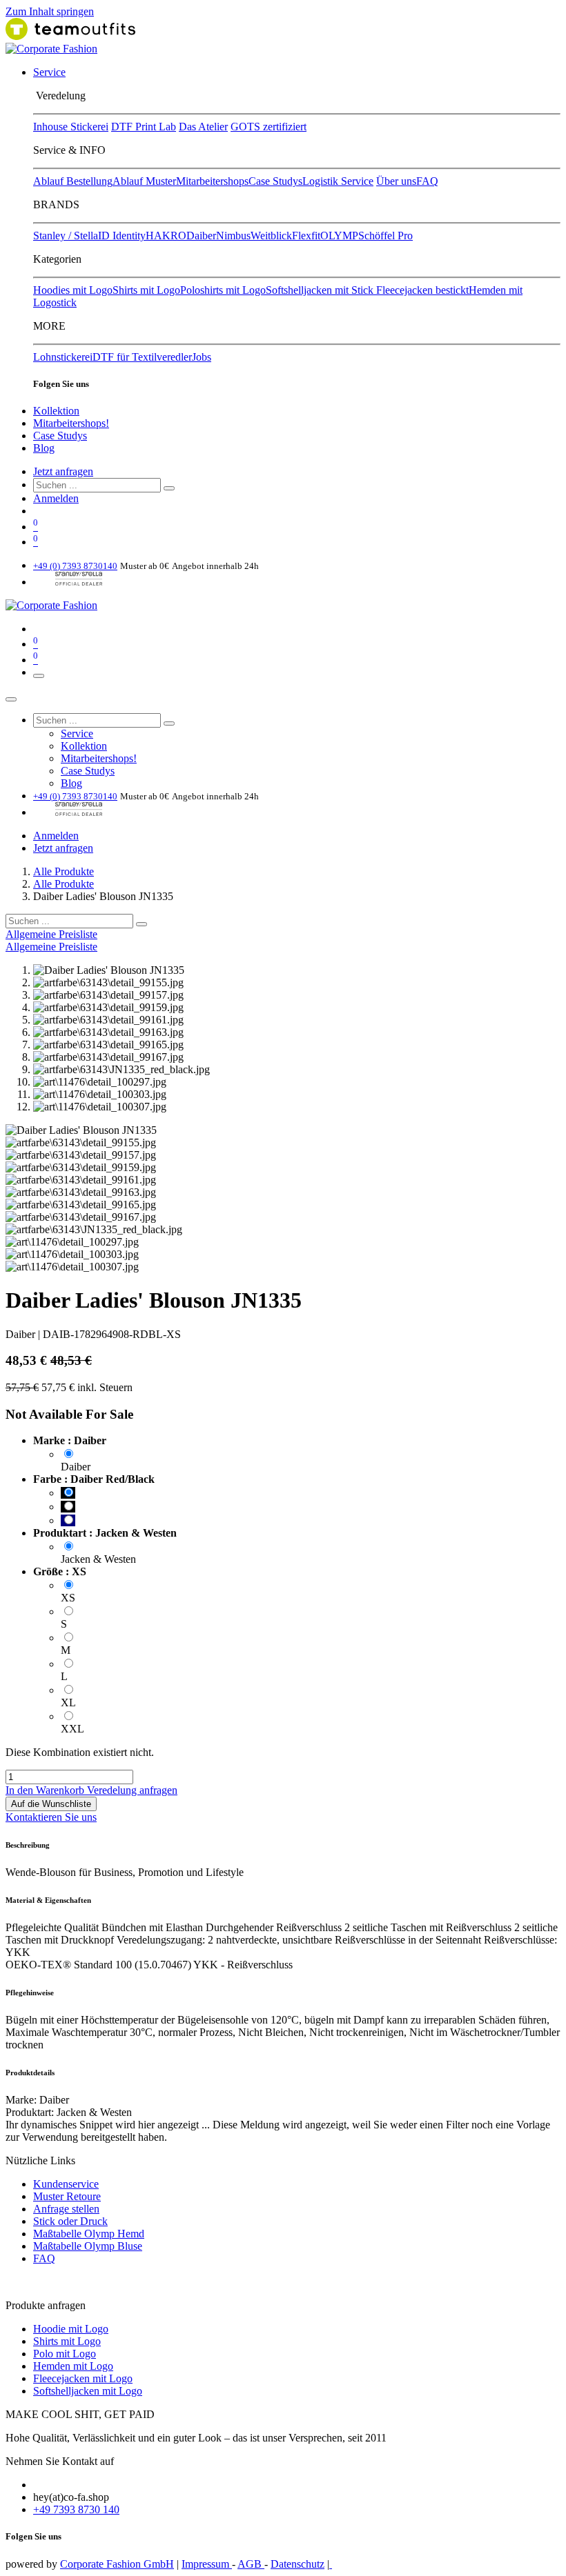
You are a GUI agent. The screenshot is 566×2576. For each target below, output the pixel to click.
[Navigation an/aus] (39, 676)
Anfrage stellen (66, 2209)
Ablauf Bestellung (73, 181)
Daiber (201, 236)
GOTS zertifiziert (269, 127)
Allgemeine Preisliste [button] (51, 934)
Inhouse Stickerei (71, 127)
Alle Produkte (64, 871)
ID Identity (122, 236)
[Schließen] (11, 699)
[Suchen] (169, 488)
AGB (251, 2564)
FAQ (427, 181)
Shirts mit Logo (146, 290)
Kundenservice (66, 2184)
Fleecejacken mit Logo (83, 2378)
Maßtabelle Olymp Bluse (88, 2246)
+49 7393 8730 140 (76, 2509)
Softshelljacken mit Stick (321, 290)
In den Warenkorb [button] (46, 1790)
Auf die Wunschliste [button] (51, 1804)
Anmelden (56, 498)
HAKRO (166, 236)
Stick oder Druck (70, 2221)
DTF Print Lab (144, 127)
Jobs (202, 357)
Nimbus (233, 236)
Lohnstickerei (63, 357)
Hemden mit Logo (73, 2366)
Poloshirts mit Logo (223, 290)
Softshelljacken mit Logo (88, 2391)
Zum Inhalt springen (50, 11)
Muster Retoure (67, 2196)
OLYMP (339, 236)
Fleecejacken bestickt (422, 290)
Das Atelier (203, 127)
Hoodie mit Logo (71, 2329)
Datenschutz (297, 2564)
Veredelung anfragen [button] (132, 1790)
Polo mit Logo (65, 2354)
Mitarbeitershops (212, 181)
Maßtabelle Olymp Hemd (89, 2234)
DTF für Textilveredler (142, 357)
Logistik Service (338, 181)
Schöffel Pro (386, 236)
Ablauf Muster (144, 181)
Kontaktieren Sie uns (51, 1817)
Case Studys (275, 181)
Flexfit (306, 236)
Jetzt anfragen (63, 471)
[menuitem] (49, 72)
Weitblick (271, 236)
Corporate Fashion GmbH (117, 2564)
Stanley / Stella (66, 236)
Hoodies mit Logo (73, 290)
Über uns (396, 181)
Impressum (207, 2564)
